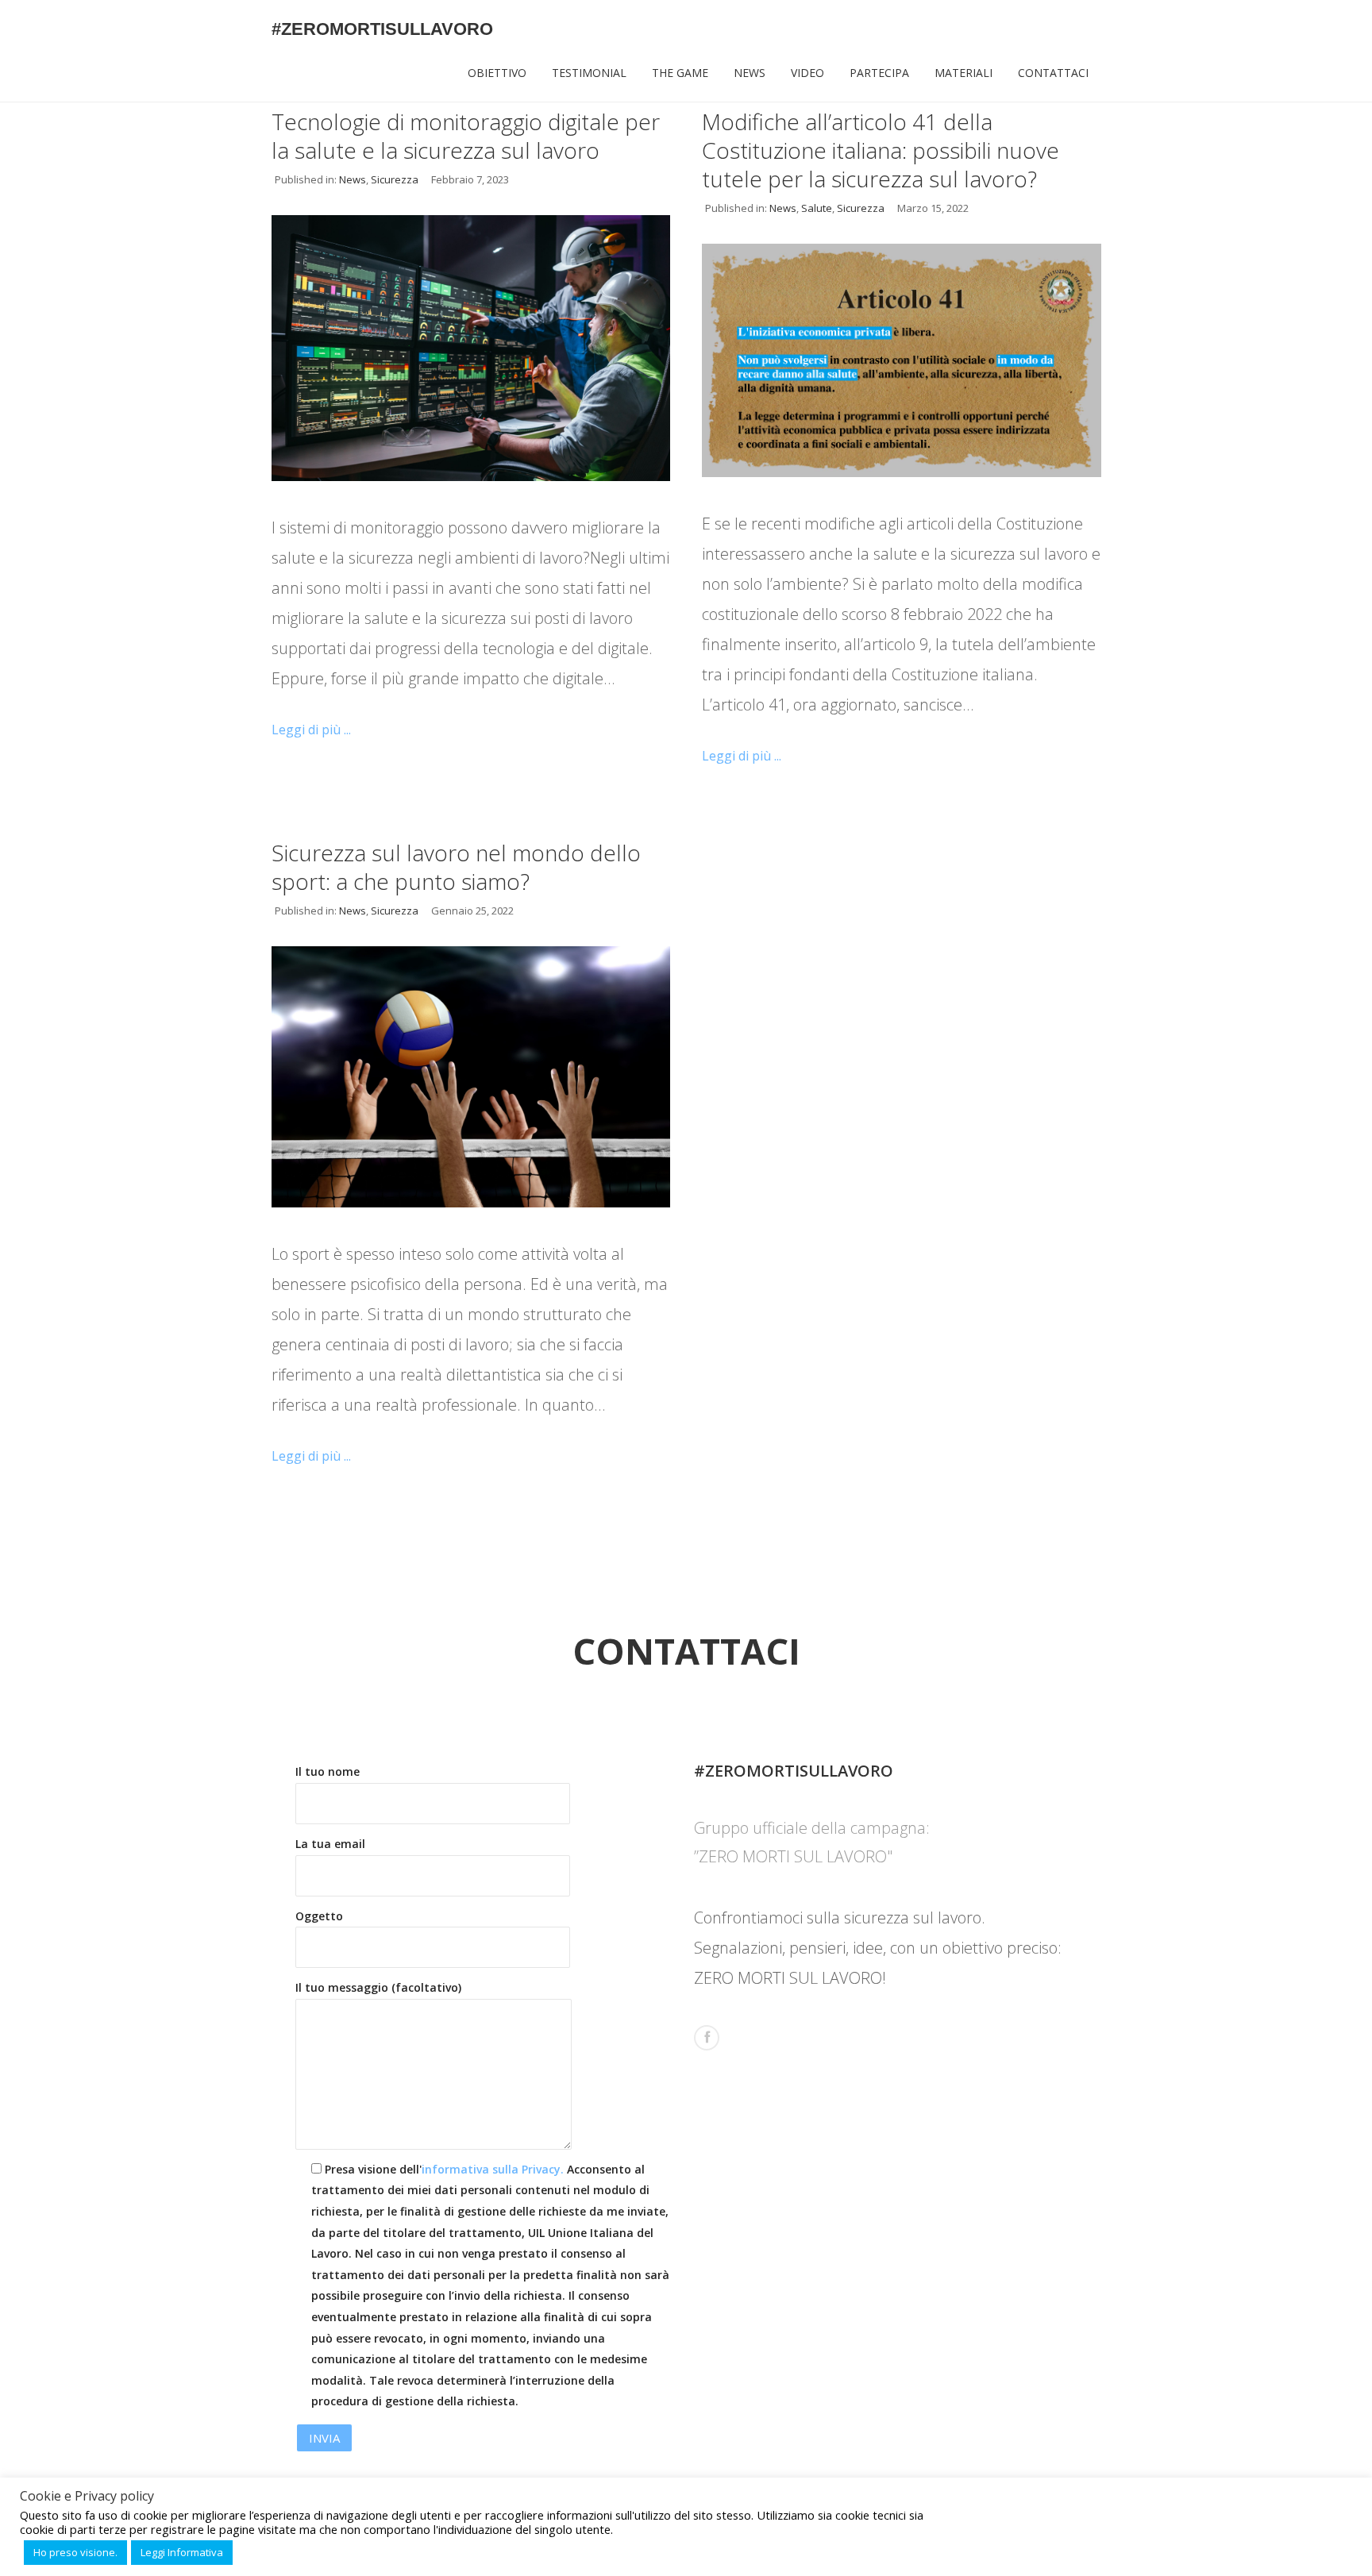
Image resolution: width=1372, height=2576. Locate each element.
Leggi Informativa (182, 2552)
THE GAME (680, 73)
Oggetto (319, 1916)
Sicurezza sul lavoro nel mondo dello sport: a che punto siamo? (456, 867)
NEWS (750, 73)
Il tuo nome (328, 1771)
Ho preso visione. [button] (75, 2552)
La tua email (330, 1844)
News (353, 179)
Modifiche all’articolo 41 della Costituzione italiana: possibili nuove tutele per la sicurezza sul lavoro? (881, 150)
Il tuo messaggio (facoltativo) (378, 1987)
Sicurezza (395, 179)
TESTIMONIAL (589, 73)
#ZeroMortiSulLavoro (382, 29)
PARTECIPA (879, 73)
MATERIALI (963, 73)
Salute (817, 208)
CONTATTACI (1053, 73)
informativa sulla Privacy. (493, 2169)
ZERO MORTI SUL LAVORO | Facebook (707, 2038)
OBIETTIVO (497, 73)
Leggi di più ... (311, 730)
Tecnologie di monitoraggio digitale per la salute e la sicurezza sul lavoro (466, 136)
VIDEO (807, 73)
